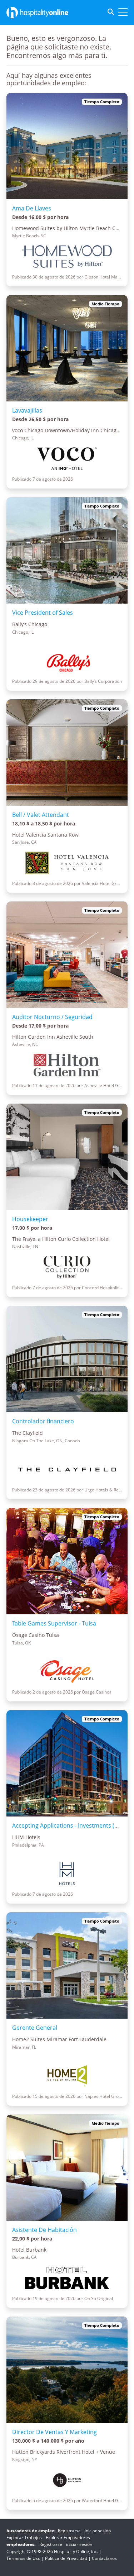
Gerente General (35, 2028)
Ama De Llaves (32, 208)
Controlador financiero (43, 1421)
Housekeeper (30, 1219)
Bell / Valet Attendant (41, 815)
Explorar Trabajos (24, 2537)
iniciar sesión (98, 2531)
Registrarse (69, 2531)
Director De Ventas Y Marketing (54, 2432)
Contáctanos (104, 2558)
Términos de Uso (23, 2558)
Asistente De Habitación (44, 2230)
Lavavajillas (27, 410)
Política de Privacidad (66, 2558)
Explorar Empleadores (68, 2537)
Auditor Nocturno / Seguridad (52, 1017)
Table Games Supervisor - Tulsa (54, 1623)
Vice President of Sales (43, 613)
